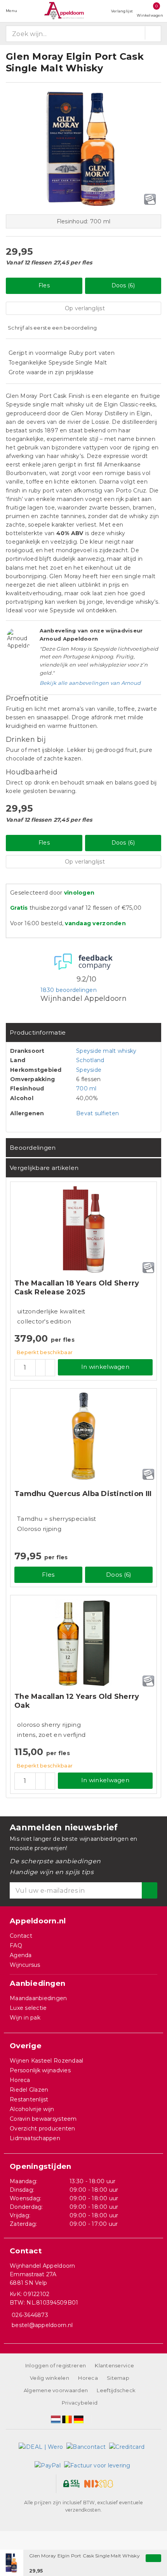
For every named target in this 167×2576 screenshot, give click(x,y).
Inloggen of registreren (56, 2365)
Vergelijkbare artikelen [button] (44, 1168)
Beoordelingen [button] (33, 1148)
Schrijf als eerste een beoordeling (52, 328)
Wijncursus (25, 1965)
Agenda (21, 1955)
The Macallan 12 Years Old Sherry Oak (77, 1701)
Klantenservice (114, 2365)
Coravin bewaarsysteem (43, 2119)
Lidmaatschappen (35, 2138)
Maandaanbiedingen (38, 1998)
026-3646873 (30, 2315)
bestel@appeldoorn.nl (42, 2325)
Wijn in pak (25, 2018)
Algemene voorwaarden (56, 2390)
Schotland (90, 1060)
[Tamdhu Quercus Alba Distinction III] (83, 1436)
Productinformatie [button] (38, 1032)
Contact (21, 1936)
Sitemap (118, 2378)
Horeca (20, 2080)
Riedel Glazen (29, 2090)
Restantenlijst (29, 2099)
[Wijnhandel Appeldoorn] (64, 11)
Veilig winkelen (50, 2378)
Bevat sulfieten (97, 1113)
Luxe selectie (28, 2008)
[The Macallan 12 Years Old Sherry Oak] (83, 1643)
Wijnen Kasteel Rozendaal (46, 2061)
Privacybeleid (80, 2403)
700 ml (86, 1088)
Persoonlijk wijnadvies (40, 2070)
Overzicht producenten (43, 2129)
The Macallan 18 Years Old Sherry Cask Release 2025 (77, 1288)
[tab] (83, 1032)
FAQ (16, 1945)
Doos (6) (123, 285)
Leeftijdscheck (116, 2390)
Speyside (89, 1070)
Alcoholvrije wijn (32, 2109)
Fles (44, 285)
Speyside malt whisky (106, 1051)
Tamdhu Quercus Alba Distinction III (83, 1494)
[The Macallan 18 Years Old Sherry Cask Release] (83, 1229)
